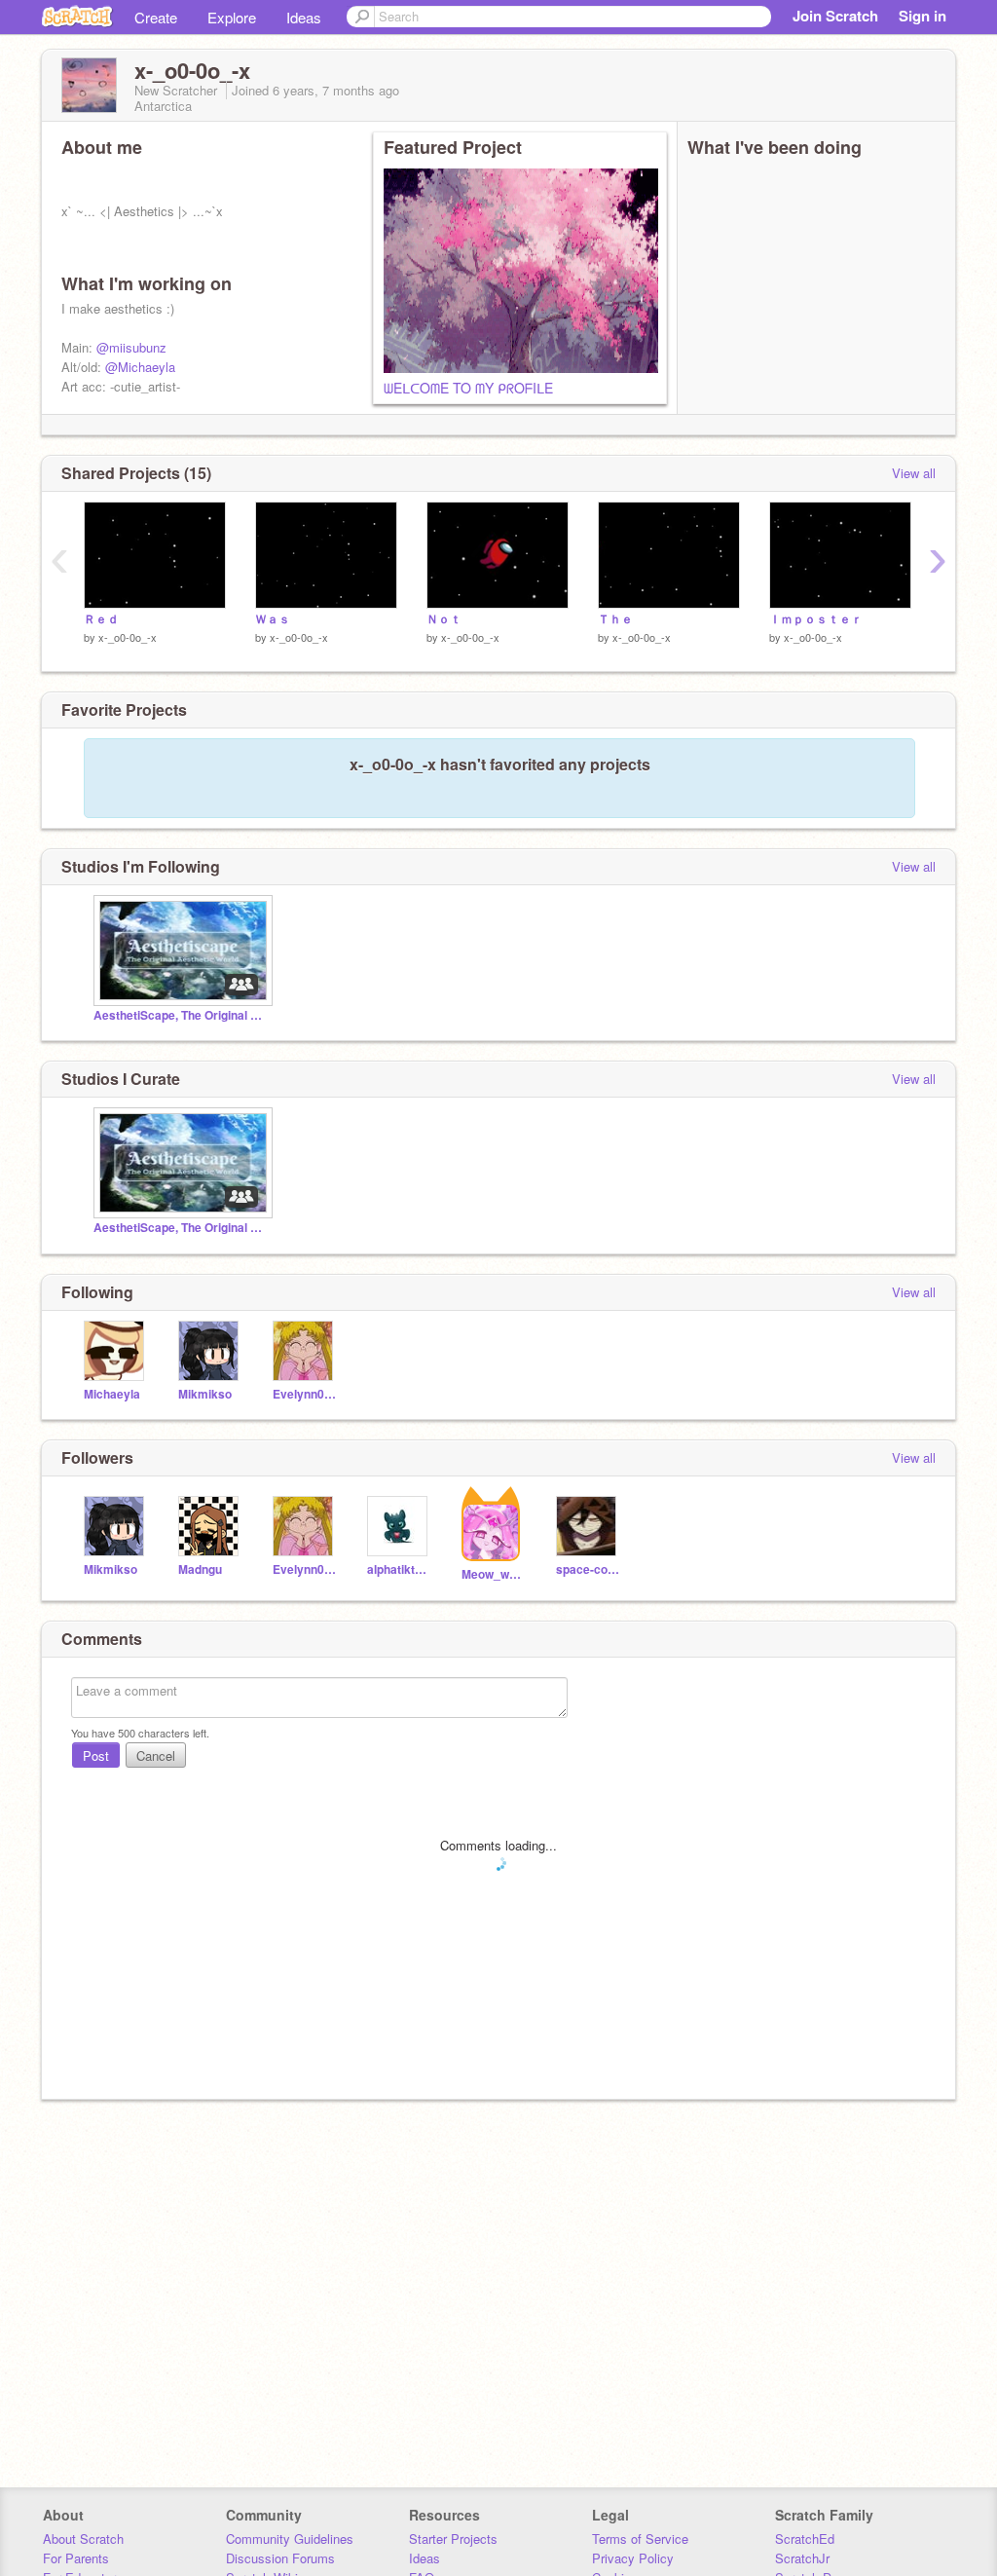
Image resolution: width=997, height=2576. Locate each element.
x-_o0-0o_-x (128, 637)
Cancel (156, 1755)
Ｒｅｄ (101, 619)
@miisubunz (131, 347)
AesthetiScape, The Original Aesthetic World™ (181, 1015)
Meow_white (494, 1574)
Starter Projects (453, 2539)
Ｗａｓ (273, 619)
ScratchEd (805, 2539)
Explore (232, 17)
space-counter (589, 1569)
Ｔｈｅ (615, 619)
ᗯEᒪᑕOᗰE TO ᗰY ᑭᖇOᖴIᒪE (468, 388)
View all (914, 473)
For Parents (76, 2558)
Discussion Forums (280, 2558)
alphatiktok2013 (400, 1569)
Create (156, 17)
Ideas (304, 17)
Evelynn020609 (305, 1394)
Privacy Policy (633, 2558)
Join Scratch (835, 16)
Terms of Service (640, 2539)
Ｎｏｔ (444, 619)
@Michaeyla (140, 367)
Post (96, 1755)
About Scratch (83, 2539)
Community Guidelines (290, 2539)
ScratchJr (802, 2558)
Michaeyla (112, 1394)
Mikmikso (205, 1394)
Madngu (200, 1569)
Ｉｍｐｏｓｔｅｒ (816, 619)
